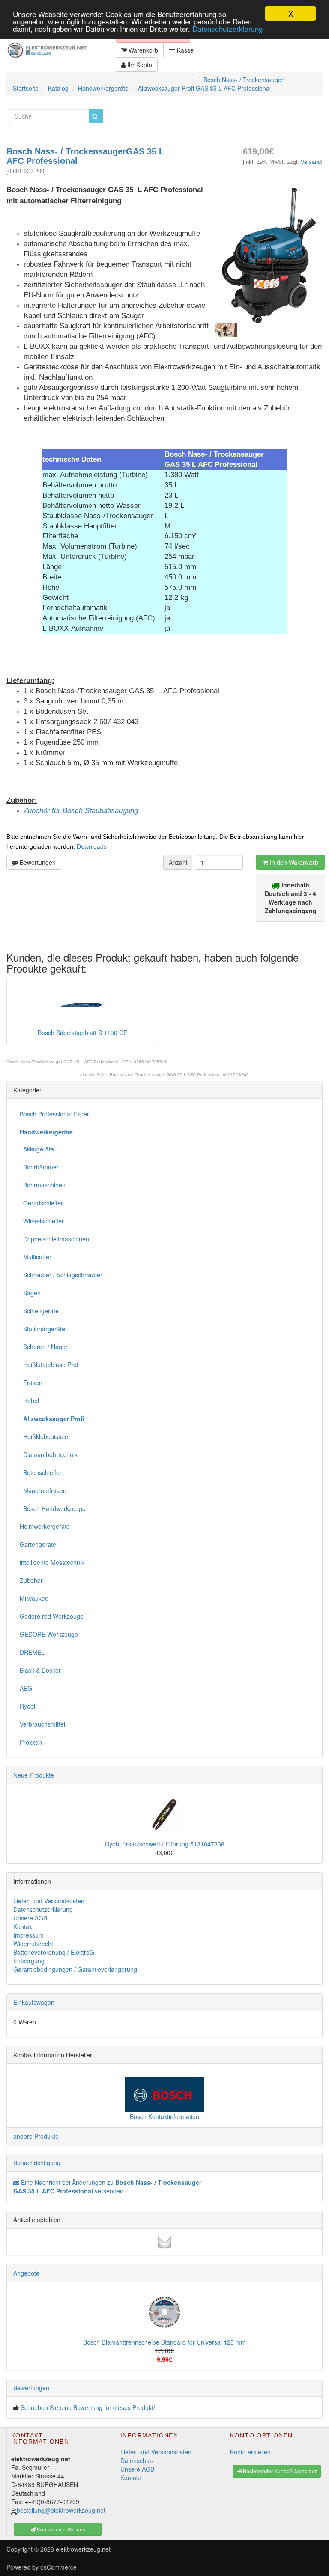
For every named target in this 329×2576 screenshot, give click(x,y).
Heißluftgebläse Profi (50, 1365)
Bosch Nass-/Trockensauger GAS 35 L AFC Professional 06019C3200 (179, 1075)
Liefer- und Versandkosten (49, 1901)
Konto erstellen (250, 2452)
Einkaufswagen (34, 2002)
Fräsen (31, 1383)
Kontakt (24, 1926)
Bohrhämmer (39, 1167)
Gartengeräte (38, 1544)
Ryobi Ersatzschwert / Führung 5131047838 (165, 1844)
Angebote (26, 2273)
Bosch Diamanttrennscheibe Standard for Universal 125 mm (164, 2342)
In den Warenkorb (293, 862)
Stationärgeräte (42, 1329)
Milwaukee (34, 1598)
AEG (26, 1688)
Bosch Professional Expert (55, 1114)
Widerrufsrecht (33, 1944)
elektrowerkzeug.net (83, 2549)
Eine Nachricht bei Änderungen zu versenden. (107, 2187)
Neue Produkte (34, 1775)
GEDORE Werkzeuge (49, 1634)
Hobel (29, 1401)
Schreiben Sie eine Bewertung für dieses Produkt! (88, 2407)
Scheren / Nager (44, 1347)
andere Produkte (36, 2136)
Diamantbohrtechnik (49, 1454)
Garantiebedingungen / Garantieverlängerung (75, 1969)
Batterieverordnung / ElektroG (54, 1952)
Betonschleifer (41, 1472)
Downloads (92, 846)
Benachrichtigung (37, 2163)
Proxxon (31, 1742)
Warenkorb (142, 50)
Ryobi (27, 1706)
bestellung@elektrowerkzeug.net (61, 2510)
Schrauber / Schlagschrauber (61, 1275)
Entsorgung (29, 1961)
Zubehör (31, 1580)
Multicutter (36, 1257)
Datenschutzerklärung (227, 28)
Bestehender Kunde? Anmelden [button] (280, 2471)
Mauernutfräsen (43, 1490)
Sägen (30, 1293)
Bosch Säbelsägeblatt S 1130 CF (82, 1033)
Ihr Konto (139, 65)
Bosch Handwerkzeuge (53, 1508)
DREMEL (32, 1652)
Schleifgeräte (39, 1311)
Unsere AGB (30, 1918)
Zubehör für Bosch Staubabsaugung (81, 811)
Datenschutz (137, 2460)
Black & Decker (40, 1670)
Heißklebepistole (44, 1436)
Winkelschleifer (42, 1221)
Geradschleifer (41, 1203)
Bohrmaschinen (43, 1185)
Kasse (184, 50)
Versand (311, 162)
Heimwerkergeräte (45, 1526)
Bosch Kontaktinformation (164, 2116)
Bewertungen (37, 862)
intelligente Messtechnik (52, 1562)
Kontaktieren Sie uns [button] (60, 2529)
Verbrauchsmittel (42, 1724)
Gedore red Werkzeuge (52, 1616)
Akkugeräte (37, 1149)
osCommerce (58, 2567)
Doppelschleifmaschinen (54, 1239)
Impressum (28, 1935)
